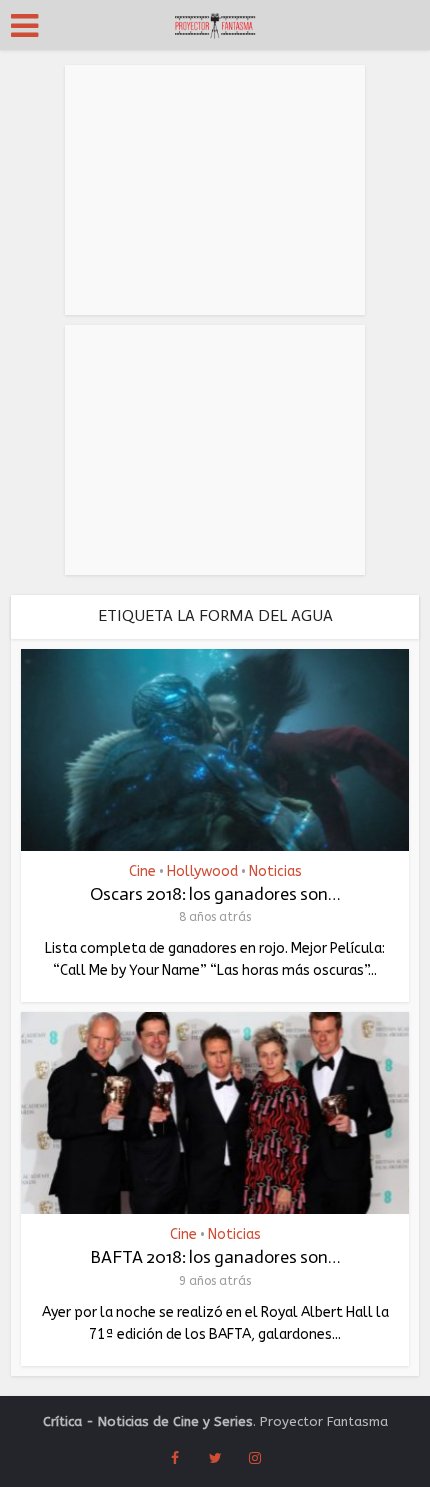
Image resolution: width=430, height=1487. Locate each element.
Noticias (275, 872)
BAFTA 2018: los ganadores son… (215, 1257)
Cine (142, 872)
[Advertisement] (215, 190)
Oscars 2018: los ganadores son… (215, 894)
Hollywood (202, 872)
